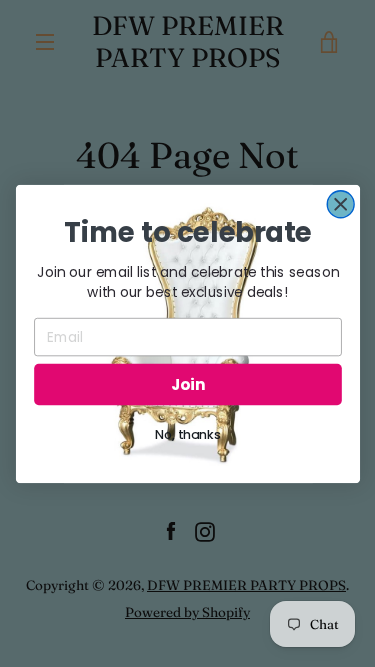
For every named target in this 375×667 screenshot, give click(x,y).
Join (188, 383)
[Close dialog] (340, 203)
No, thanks (188, 434)
